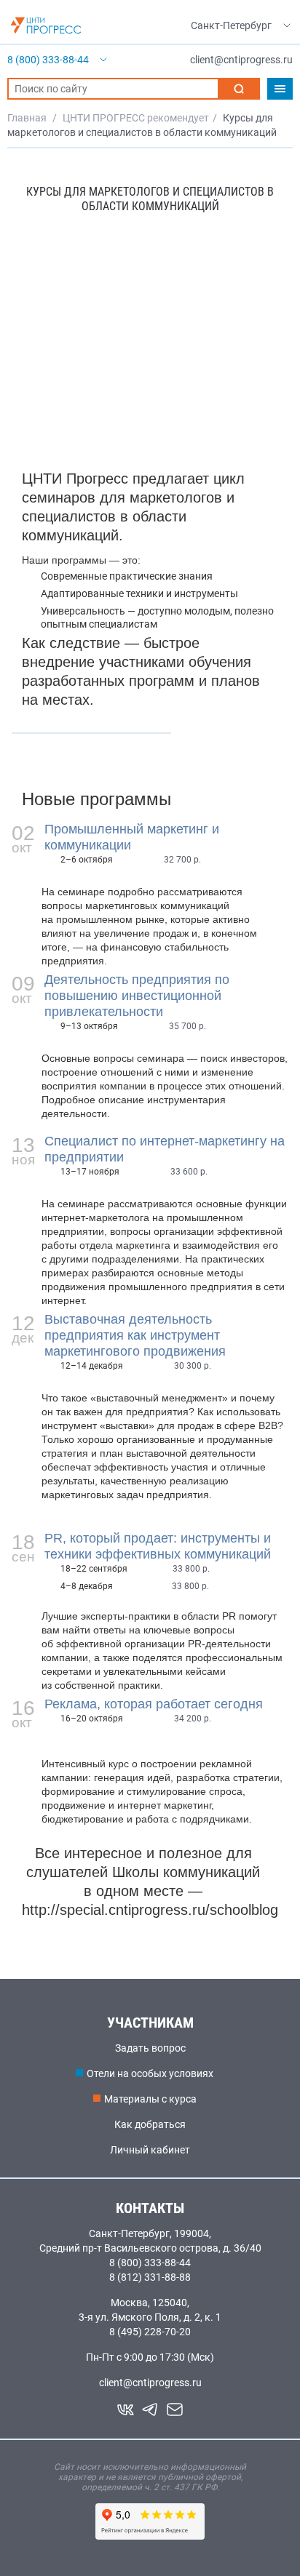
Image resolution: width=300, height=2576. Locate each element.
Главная (27, 118)
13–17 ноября (90, 1172)
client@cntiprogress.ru (150, 2383)
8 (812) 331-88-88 (150, 2277)
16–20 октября (92, 1719)
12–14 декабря (92, 1366)
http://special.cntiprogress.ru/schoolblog (150, 1910)
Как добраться (150, 2124)
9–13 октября (89, 1026)
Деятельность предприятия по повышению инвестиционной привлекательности (137, 996)
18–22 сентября (94, 1569)
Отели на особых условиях (150, 2073)
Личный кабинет (150, 2150)
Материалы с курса (150, 2099)
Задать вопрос (150, 2048)
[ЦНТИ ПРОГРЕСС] (46, 25)
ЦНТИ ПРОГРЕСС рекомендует (136, 118)
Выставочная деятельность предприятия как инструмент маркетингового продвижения (135, 1335)
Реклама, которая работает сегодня (154, 1704)
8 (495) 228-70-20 (150, 2332)
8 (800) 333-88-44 (150, 2263)
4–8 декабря (87, 1586)
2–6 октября (87, 860)
